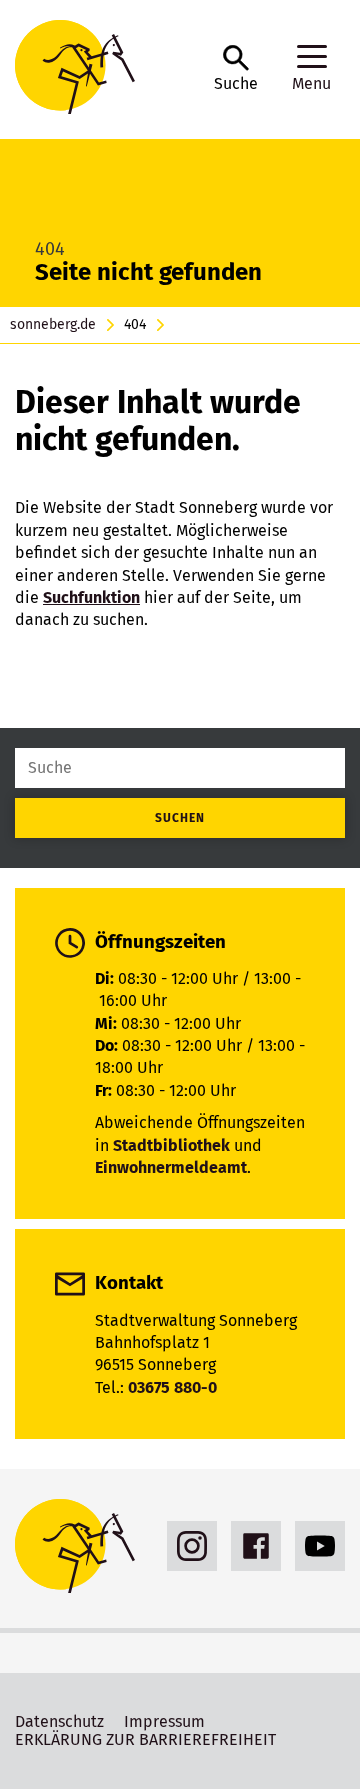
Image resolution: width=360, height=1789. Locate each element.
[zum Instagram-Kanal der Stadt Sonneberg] (187, 1546)
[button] (236, 69)
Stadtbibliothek (171, 1145)
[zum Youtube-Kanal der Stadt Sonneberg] (315, 1546)
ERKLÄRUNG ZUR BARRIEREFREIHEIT (145, 1739)
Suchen (180, 818)
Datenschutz (59, 1721)
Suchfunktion (91, 597)
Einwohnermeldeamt (171, 1167)
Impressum (164, 1721)
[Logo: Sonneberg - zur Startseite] (104, 69)
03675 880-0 (172, 1387)
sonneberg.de (53, 325)
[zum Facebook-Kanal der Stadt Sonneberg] (251, 1546)
